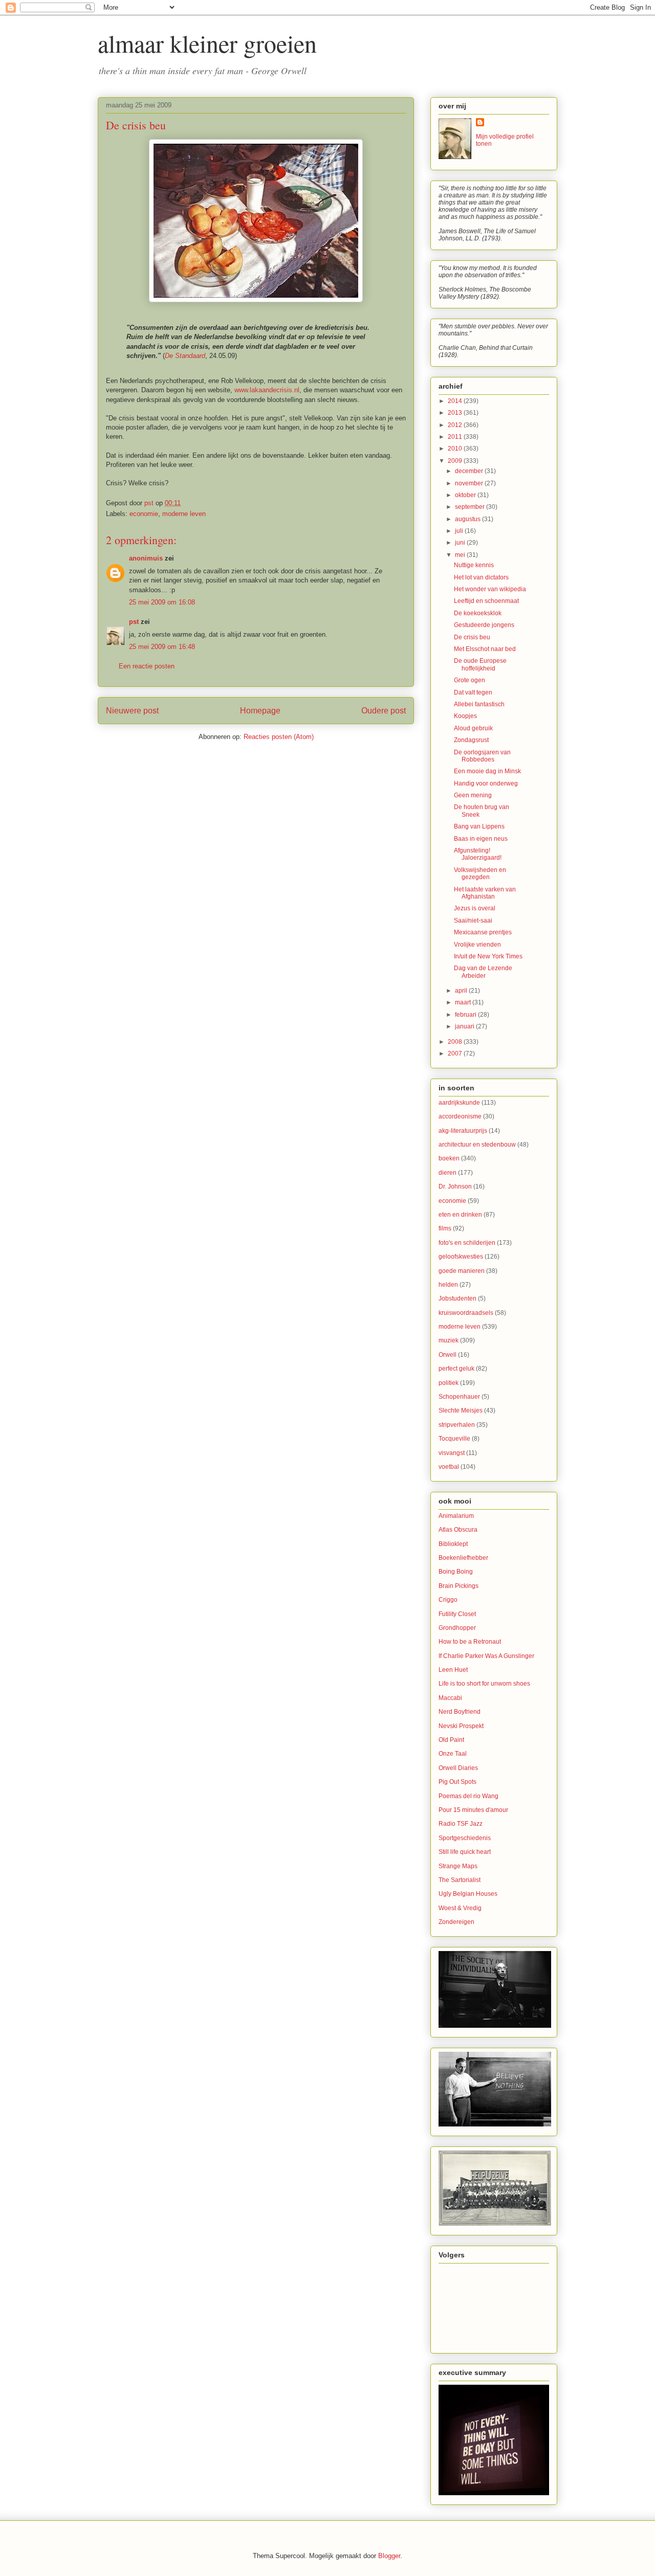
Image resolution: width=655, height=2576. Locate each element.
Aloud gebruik (473, 728)
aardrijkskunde (459, 1103)
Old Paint (451, 1740)
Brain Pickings (458, 1586)
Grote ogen (470, 680)
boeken (449, 1158)
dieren (447, 1173)
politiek (449, 1383)
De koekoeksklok (478, 613)
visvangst (452, 1453)
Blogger (389, 2556)
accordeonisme (460, 1116)
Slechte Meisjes (461, 1410)
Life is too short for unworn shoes (484, 1684)
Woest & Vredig (460, 1908)
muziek (449, 1340)
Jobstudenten (457, 1298)
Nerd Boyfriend (460, 1712)
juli (460, 531)
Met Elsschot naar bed (485, 649)
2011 (456, 437)
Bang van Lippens (479, 826)
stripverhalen (457, 1425)
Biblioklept (453, 1544)
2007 (456, 1054)
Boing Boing (456, 1572)
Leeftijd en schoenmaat (486, 601)
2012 (456, 425)
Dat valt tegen (473, 692)
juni (461, 543)
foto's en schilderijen (467, 1243)
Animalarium (456, 1516)
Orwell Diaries (458, 1768)
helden (448, 1285)
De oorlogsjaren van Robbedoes (482, 756)
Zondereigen (456, 1922)
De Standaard (185, 356)
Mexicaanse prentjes (483, 932)
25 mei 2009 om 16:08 (162, 602)
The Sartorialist (460, 1880)
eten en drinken (460, 1215)
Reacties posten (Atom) (279, 737)
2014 (456, 401)
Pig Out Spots (457, 1782)
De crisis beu (472, 637)
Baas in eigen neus (481, 839)
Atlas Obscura (458, 1530)
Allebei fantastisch (479, 704)
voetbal (449, 1467)
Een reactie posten (147, 666)
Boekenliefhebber (463, 1558)
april (462, 991)
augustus (468, 519)
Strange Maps (458, 1866)
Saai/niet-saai (473, 921)
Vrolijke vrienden (477, 945)
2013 (456, 413)
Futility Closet (457, 1614)
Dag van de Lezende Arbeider (483, 972)
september (471, 507)
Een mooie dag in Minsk (487, 771)
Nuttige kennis (474, 565)
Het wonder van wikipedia (490, 589)
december (470, 471)
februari (466, 1015)
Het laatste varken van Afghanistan (485, 893)
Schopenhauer (459, 1397)
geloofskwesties (461, 1257)
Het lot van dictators (481, 577)
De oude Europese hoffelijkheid (480, 664)
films (445, 1228)
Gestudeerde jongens (484, 625)
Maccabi (450, 1698)
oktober (466, 495)
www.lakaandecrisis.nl (267, 390)
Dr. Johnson (455, 1186)
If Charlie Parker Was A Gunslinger (486, 1656)
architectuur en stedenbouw (477, 1145)
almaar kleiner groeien (207, 43)
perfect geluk (456, 1369)
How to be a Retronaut (470, 1642)
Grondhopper (457, 1628)
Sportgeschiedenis (465, 1838)
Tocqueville (454, 1439)
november (470, 483)
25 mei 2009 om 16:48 (162, 647)
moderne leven (184, 514)
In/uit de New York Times (488, 956)
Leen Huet (453, 1670)
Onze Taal (453, 1754)
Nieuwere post (132, 711)
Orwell (447, 1355)
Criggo (448, 1600)
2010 (456, 449)
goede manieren (462, 1271)
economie (144, 514)
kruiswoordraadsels (466, 1313)
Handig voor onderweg (486, 783)
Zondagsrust (471, 740)
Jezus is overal (475, 908)
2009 (456, 461)
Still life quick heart (465, 1852)
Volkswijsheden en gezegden (480, 873)
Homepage (260, 711)
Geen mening (473, 795)
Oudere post (384, 711)
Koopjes (465, 716)
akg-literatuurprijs (463, 1131)
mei (461, 555)
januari (465, 1026)
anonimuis (146, 558)
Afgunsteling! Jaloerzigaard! (478, 854)
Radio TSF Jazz (461, 1824)
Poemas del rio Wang (468, 1796)
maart (464, 1002)
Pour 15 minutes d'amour (473, 1810)
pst (134, 622)
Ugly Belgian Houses (468, 1894)
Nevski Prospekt (461, 1726)
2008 (456, 1042)
